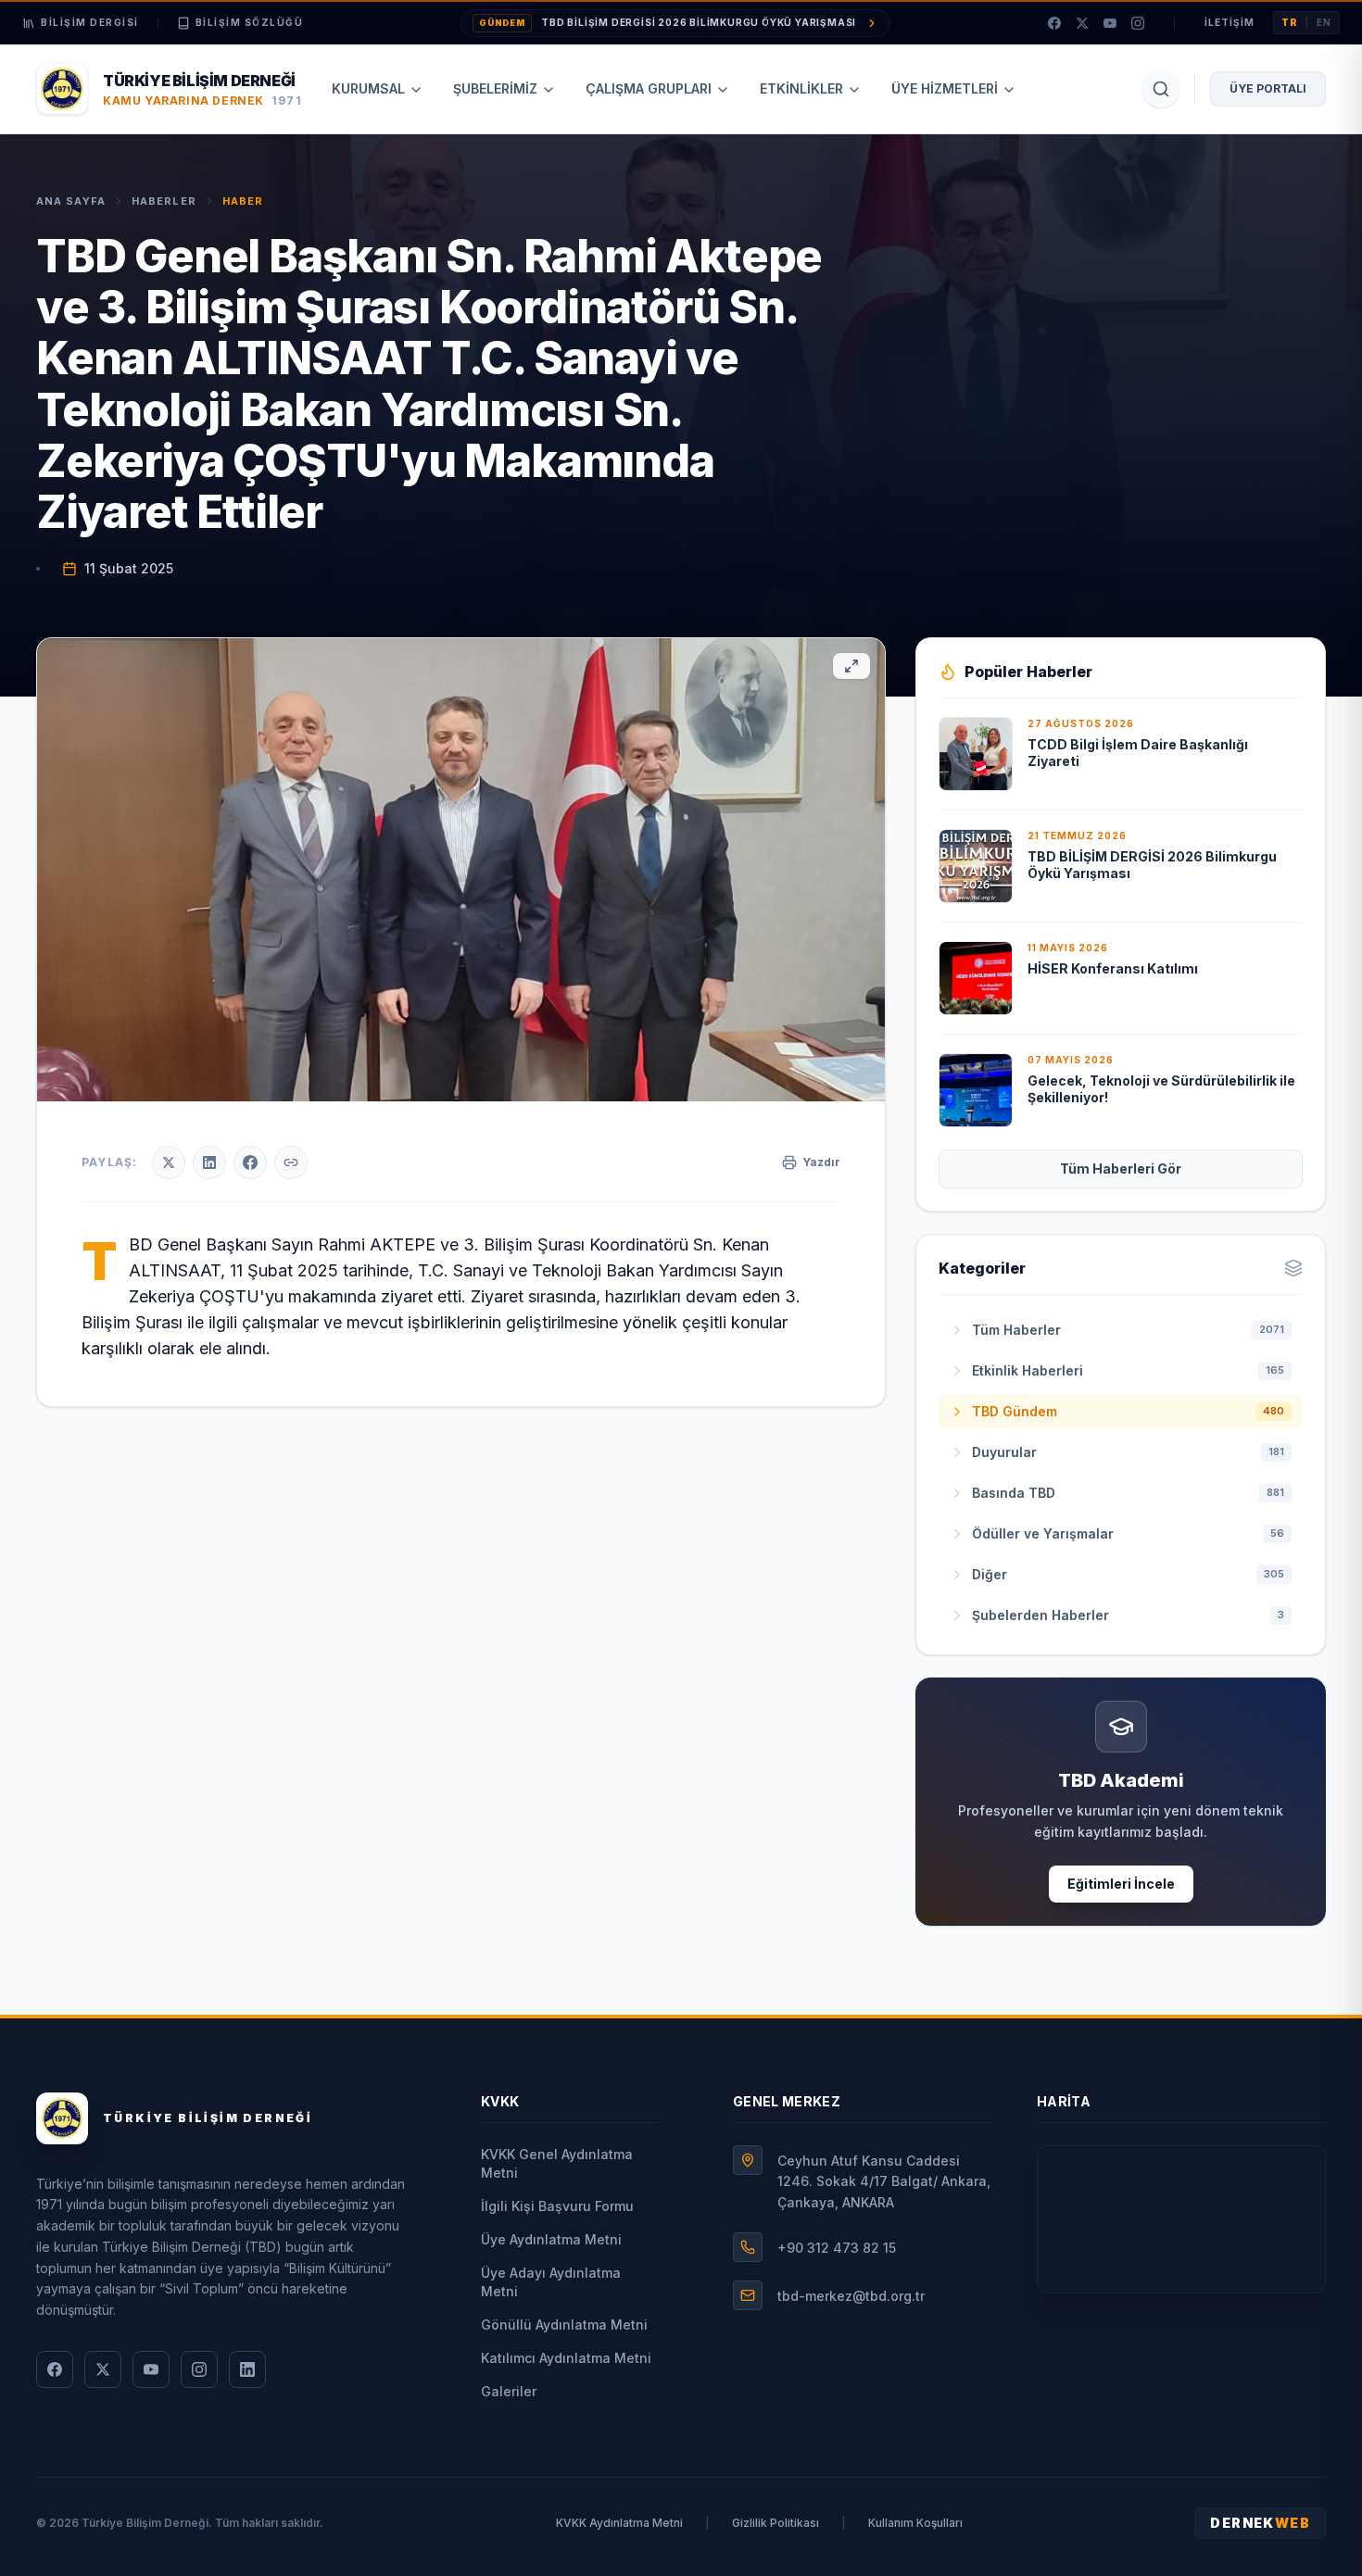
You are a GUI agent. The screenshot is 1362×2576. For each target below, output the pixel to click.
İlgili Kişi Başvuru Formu (557, 2206)
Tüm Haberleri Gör (1121, 1169)
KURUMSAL (368, 88)
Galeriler (509, 2391)
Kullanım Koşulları (915, 2523)
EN (1324, 22)
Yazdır (821, 1162)
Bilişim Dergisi (90, 22)
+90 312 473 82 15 (837, 2248)
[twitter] (1082, 23)
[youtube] (1110, 23)
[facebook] (1054, 23)
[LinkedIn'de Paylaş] (209, 1162)
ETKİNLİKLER (801, 88)
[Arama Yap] (1161, 89)
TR (1290, 22)
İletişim (1230, 22)
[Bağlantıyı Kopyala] (291, 1162)
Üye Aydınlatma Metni (551, 2239)
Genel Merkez (787, 2101)
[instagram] (1138, 23)
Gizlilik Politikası (776, 2523)
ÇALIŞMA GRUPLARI (649, 88)
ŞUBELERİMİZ (495, 88)
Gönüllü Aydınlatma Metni (564, 2325)
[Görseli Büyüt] (851, 666)
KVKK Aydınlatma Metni (619, 2523)
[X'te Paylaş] (169, 1162)
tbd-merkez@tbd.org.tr (851, 2296)
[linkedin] (247, 2369)
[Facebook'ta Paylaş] (250, 1162)
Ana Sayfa (71, 201)
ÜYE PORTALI (1268, 88)
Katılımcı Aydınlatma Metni (566, 2358)
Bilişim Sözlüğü (250, 22)
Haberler (164, 201)
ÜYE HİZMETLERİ (945, 88)
